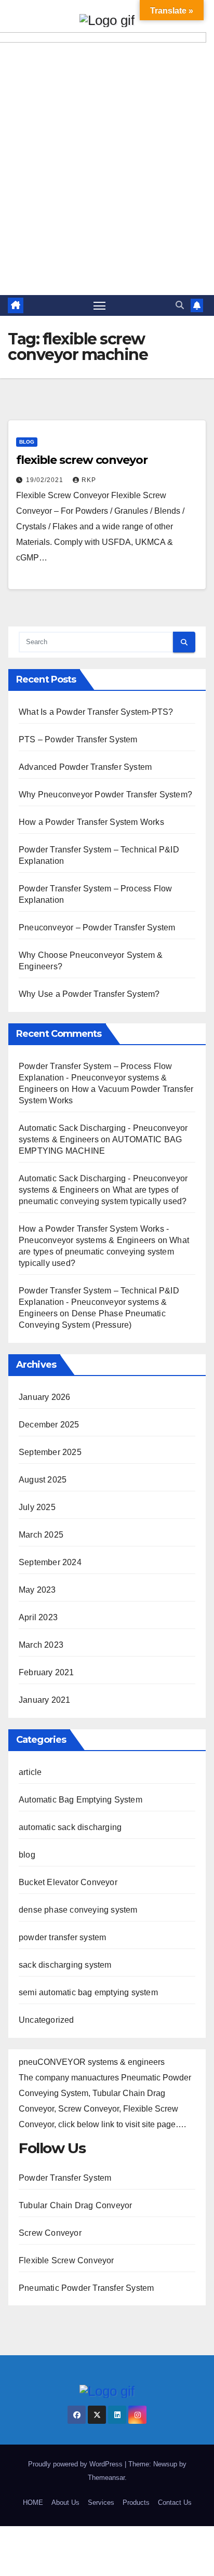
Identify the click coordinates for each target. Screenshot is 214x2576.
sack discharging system (65, 1965)
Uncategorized (46, 2020)
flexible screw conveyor (82, 460)
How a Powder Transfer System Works (91, 822)
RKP (89, 480)
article (30, 1772)
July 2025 (37, 1507)
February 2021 (46, 1672)
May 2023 (37, 1590)
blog (27, 442)
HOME (33, 2502)
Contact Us (175, 2502)
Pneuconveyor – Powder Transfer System (97, 927)
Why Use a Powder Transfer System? (89, 994)
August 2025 (43, 1480)
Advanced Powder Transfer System (85, 767)
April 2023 (38, 1617)
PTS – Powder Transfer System (78, 739)
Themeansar (106, 2478)
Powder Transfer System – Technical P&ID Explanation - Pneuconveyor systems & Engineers (99, 1302)
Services (101, 2502)
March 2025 (41, 1535)
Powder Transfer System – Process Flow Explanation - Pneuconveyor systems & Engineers (95, 1078)
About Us (65, 2502)
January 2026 (44, 1397)
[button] (180, 305)
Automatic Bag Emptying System (81, 1800)
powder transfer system (62, 1937)
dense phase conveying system (78, 1910)
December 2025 (49, 1425)
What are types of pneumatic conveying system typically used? (104, 1252)
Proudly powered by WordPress (76, 2464)
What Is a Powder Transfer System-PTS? (96, 712)
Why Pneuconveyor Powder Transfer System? (105, 795)
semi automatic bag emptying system (88, 1992)
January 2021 (44, 1700)
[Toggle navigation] (100, 305)
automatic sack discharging (70, 1827)
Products (136, 2502)
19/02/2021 (46, 480)
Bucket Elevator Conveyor (68, 1882)
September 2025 (50, 1452)
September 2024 (50, 1562)
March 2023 (41, 1645)
